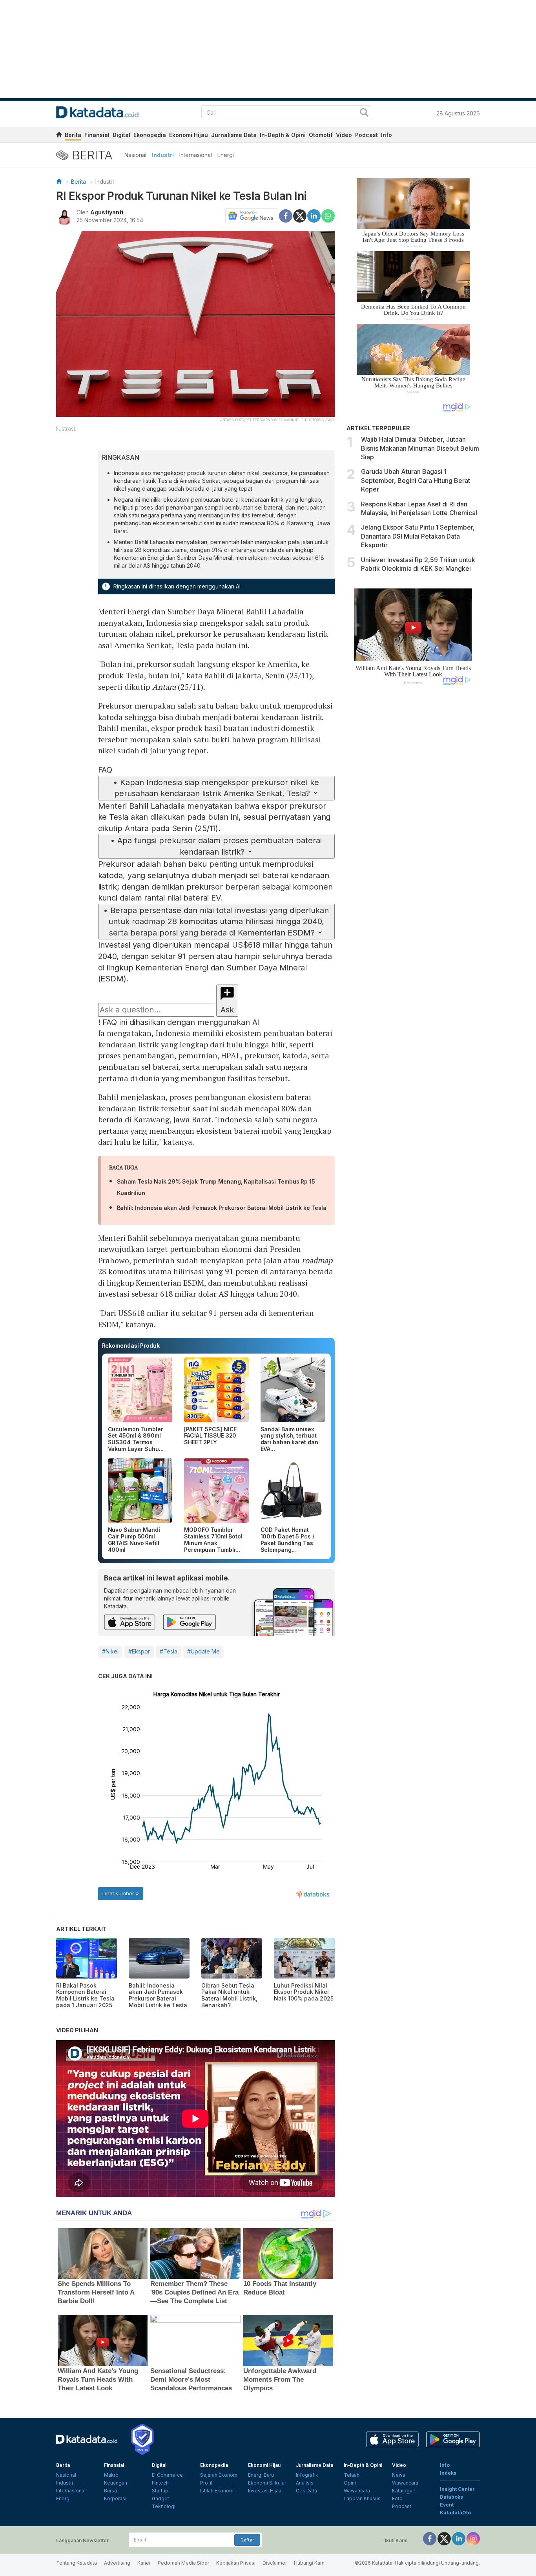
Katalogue (404, 2491)
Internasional (196, 155)
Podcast (366, 135)
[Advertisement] (413, 824)
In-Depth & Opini (283, 135)
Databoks (451, 2497)
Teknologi (164, 2506)
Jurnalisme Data (234, 135)
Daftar (247, 2540)
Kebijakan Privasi (236, 2563)
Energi (226, 155)
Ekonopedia (150, 135)
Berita (73, 135)
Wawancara (357, 2491)
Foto (397, 2498)
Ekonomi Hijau (189, 135)
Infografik (307, 2475)
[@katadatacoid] (473, 2538)
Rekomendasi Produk (131, 1346)
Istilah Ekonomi (217, 2491)
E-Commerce (167, 2475)
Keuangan (116, 2483)
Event (447, 2505)
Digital (121, 135)
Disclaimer (275, 2563)
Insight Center (457, 2489)
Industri (163, 155)
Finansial (97, 135)
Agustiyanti (107, 212)
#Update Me (203, 1651)
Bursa (110, 2491)
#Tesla (169, 1651)
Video (344, 135)
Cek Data (306, 2491)
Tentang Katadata (77, 2563)
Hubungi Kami (310, 2563)
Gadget (160, 2498)
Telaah (352, 2475)
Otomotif (321, 135)
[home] (59, 136)
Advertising (117, 2563)
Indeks (448, 2473)
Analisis (305, 2483)
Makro (111, 2475)
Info (387, 135)
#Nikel (110, 1651)
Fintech (160, 2483)
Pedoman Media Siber (183, 2563)
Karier (144, 2563)
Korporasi (115, 2498)
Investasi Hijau (265, 2491)
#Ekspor (139, 1651)
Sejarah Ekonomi (219, 2475)
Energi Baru (261, 2475)
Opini (350, 2483)
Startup (160, 2491)
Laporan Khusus (362, 2498)
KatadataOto (455, 2513)
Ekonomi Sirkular (267, 2483)
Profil (206, 2483)
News (399, 2475)
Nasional (135, 155)
